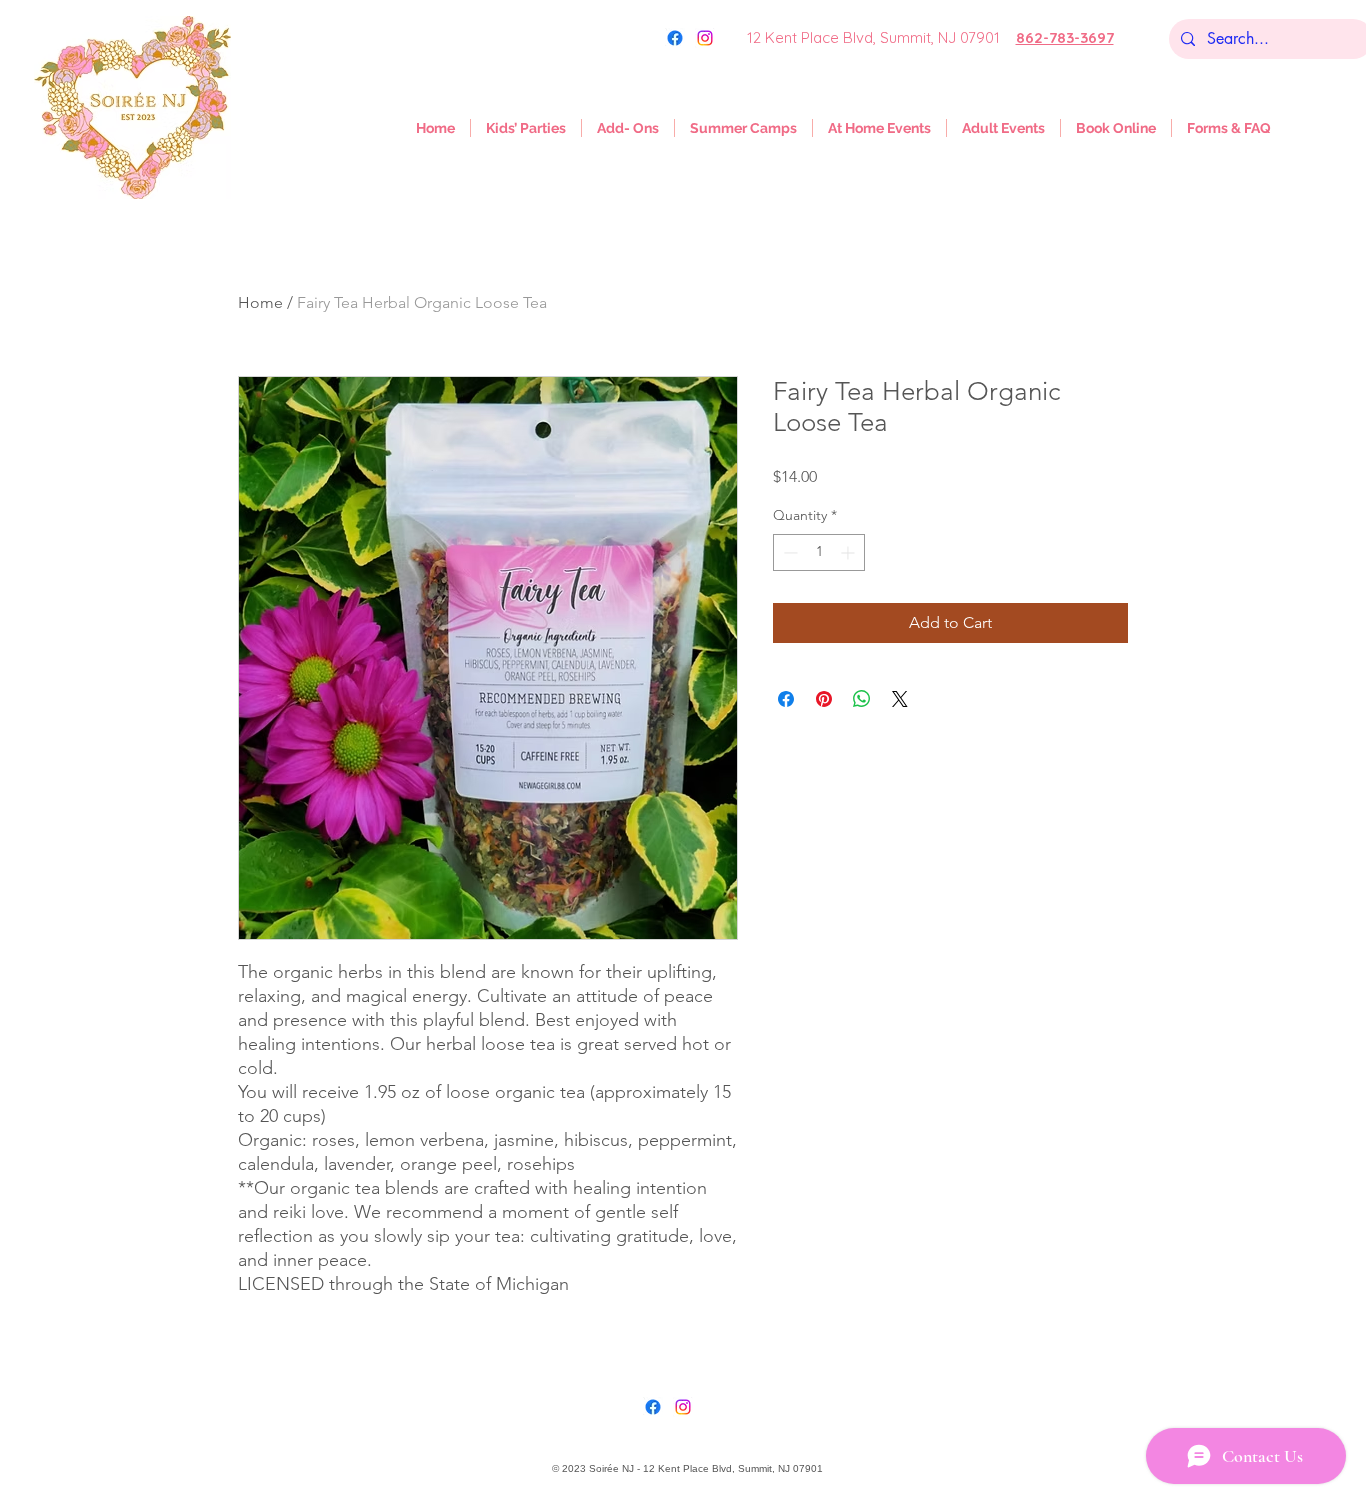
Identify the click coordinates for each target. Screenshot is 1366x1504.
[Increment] (849, 552)
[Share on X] (900, 699)
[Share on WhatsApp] (862, 699)
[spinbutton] (819, 552)
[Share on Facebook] (786, 699)
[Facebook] (653, 1407)
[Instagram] (705, 38)
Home (260, 302)
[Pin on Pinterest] (824, 699)
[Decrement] (788, 552)
